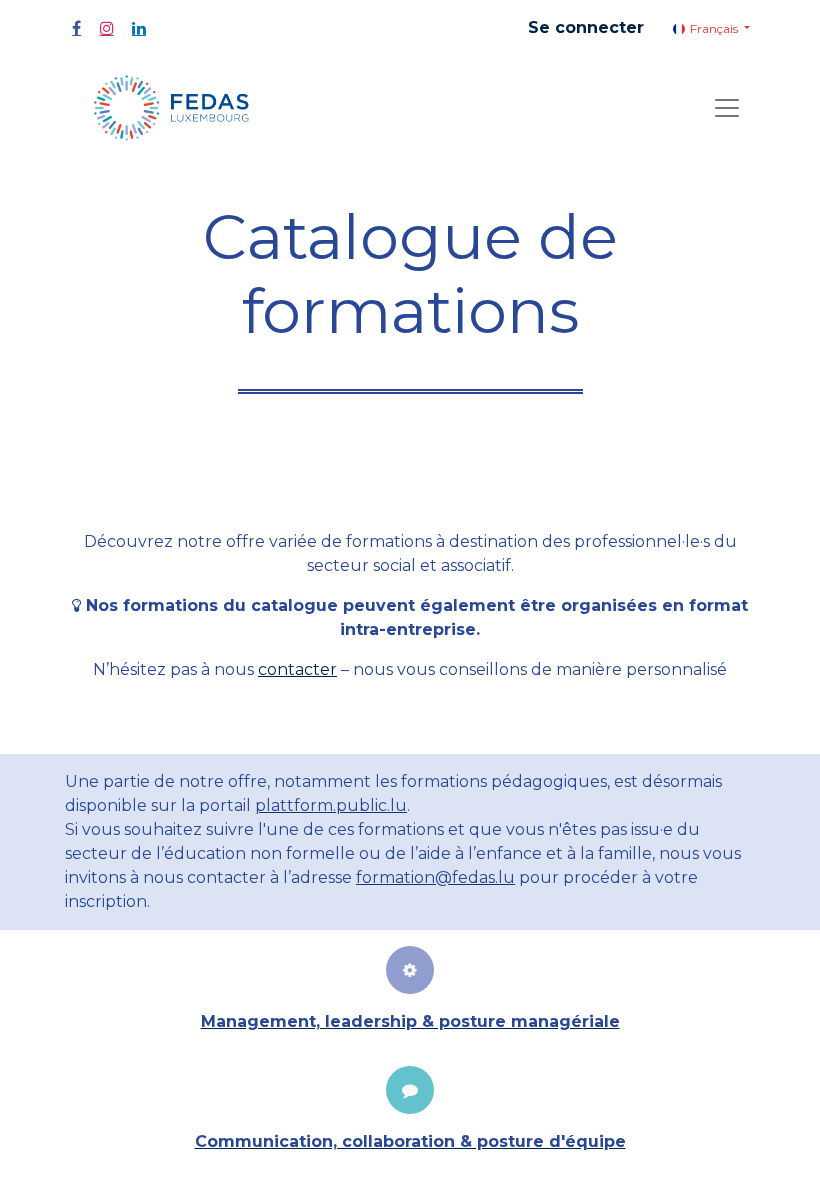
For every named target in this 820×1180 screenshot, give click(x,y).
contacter (297, 669)
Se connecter (586, 27)
